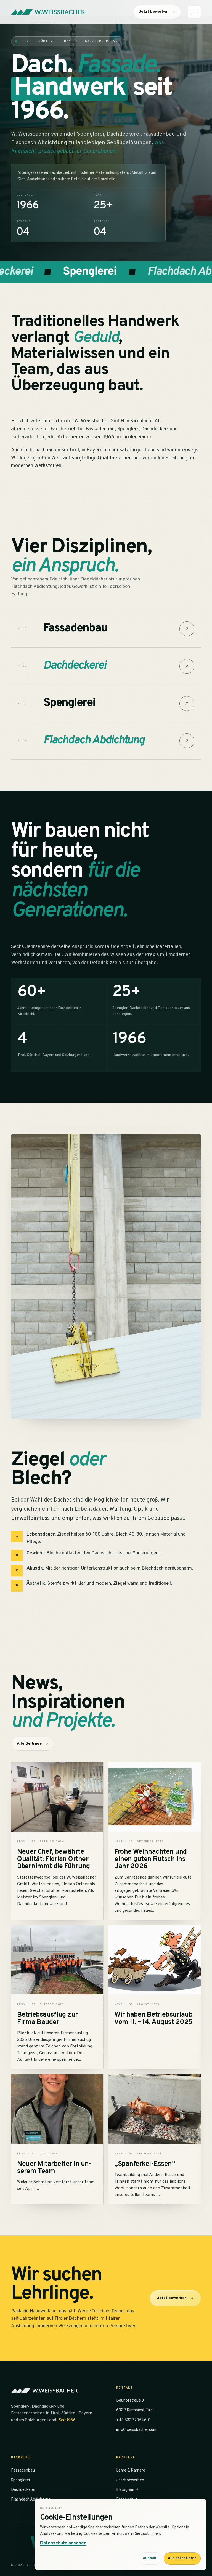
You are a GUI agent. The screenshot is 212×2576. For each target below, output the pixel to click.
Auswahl (150, 2558)
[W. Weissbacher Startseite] (48, 12)
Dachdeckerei (23, 2490)
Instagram (126, 2490)
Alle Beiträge (29, 1744)
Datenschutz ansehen (63, 2543)
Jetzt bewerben (154, 12)
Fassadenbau (23, 2471)
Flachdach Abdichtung (31, 2500)
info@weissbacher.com (136, 2430)
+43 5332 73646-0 (133, 2420)
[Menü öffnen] (194, 12)
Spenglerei (20, 2480)
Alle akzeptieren (182, 2558)
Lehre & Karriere (131, 2471)
